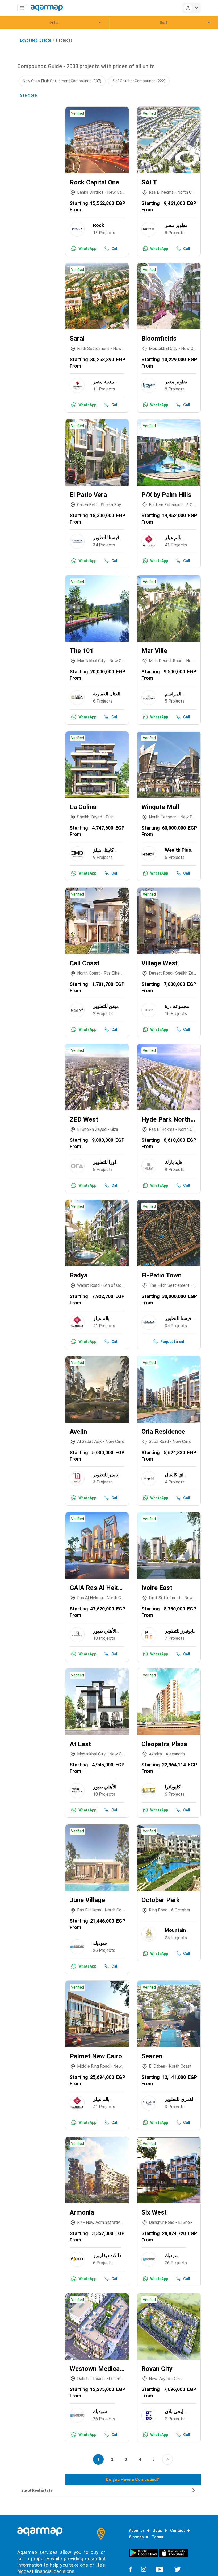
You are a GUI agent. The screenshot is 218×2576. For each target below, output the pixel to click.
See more (28, 95)
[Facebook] (130, 2569)
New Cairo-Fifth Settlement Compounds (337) (62, 81)
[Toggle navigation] (22, 8)
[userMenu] (192, 8)
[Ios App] (174, 2553)
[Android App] (144, 2553)
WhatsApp (87, 249)
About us (137, 2530)
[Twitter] (177, 2569)
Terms (158, 2537)
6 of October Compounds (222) (139, 81)
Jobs (157, 2530)
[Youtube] (160, 2569)
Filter (54, 23)
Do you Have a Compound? (132, 2480)
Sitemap (136, 2537)
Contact (177, 2530)
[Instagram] (144, 2569)
